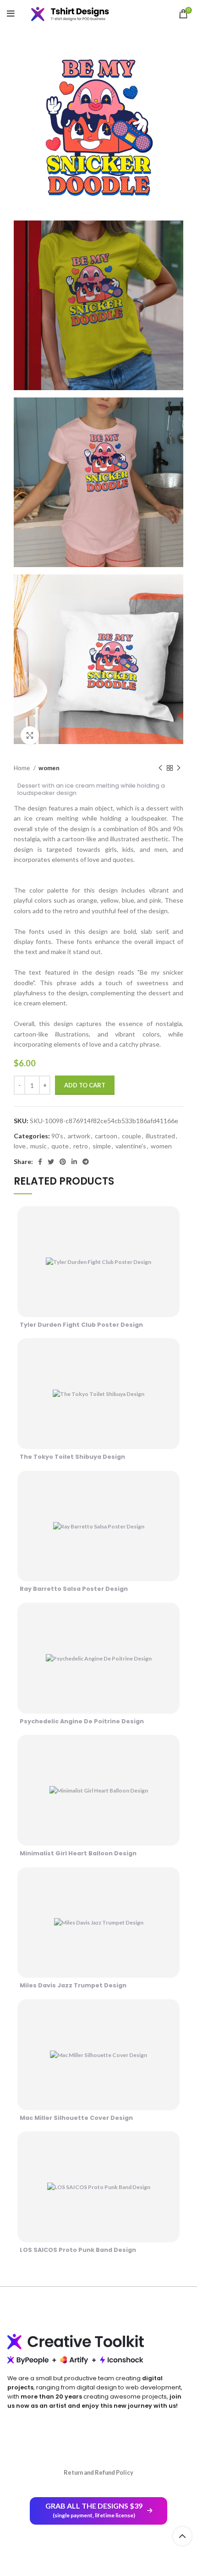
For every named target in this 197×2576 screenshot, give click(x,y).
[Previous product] (160, 768)
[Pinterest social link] (63, 1162)
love (20, 1146)
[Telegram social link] (86, 1162)
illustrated (160, 1136)
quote (60, 1146)
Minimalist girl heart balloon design (78, 1853)
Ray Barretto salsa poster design (74, 1589)
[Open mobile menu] (11, 14)
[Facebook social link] (40, 1162)
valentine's (131, 1146)
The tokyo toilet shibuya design (72, 1457)
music (38, 1146)
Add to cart (85, 1085)
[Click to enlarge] (30, 735)
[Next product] (179, 768)
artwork (79, 1136)
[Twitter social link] (51, 1162)
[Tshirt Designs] (77, 14)
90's (57, 1136)
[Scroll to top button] (182, 2536)
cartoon (106, 1136)
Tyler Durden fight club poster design (81, 1325)
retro (81, 1146)
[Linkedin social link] (74, 1162)
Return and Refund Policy (98, 2472)
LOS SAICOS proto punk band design (78, 2250)
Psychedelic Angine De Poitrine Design (82, 1721)
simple (102, 1146)
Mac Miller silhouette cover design (76, 2118)
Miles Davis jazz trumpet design (73, 1985)
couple (131, 1136)
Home (22, 768)
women (49, 768)
